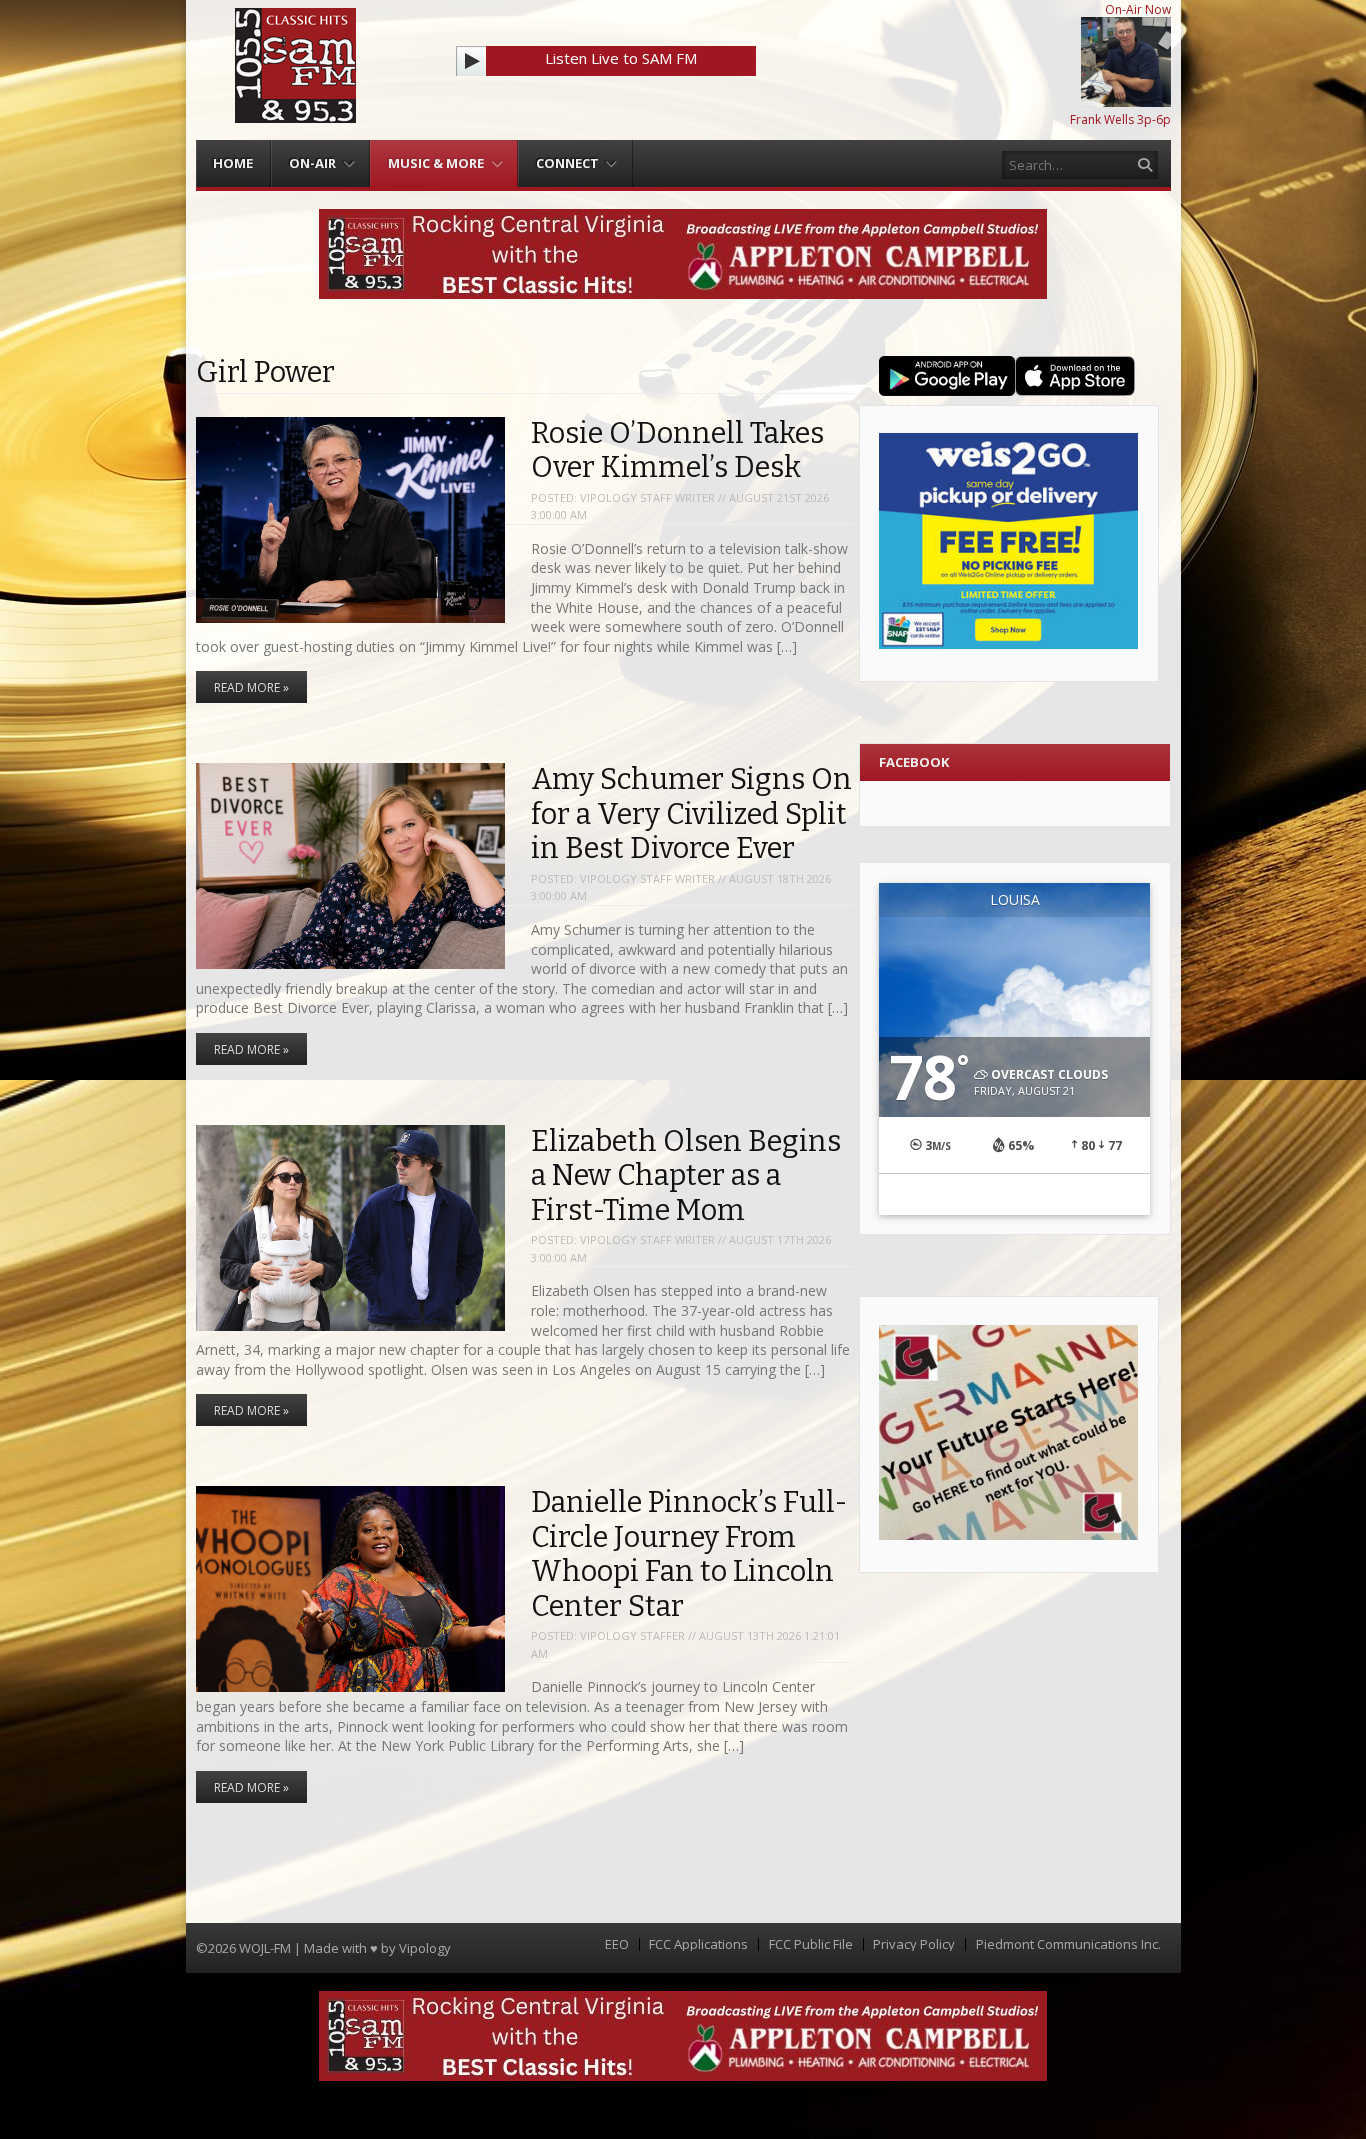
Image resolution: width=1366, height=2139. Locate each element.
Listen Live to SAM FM (621, 58)
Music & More (436, 163)
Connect (567, 163)
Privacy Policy (914, 1944)
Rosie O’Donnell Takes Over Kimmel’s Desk (677, 451)
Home (233, 163)
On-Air (312, 163)
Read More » (251, 687)
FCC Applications (698, 1944)
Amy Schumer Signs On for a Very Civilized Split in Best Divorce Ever (691, 814)
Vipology (425, 1948)
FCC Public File (811, 1944)
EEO (617, 1944)
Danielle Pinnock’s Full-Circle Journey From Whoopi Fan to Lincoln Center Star (689, 1554)
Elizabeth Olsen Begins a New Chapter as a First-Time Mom (686, 1176)
